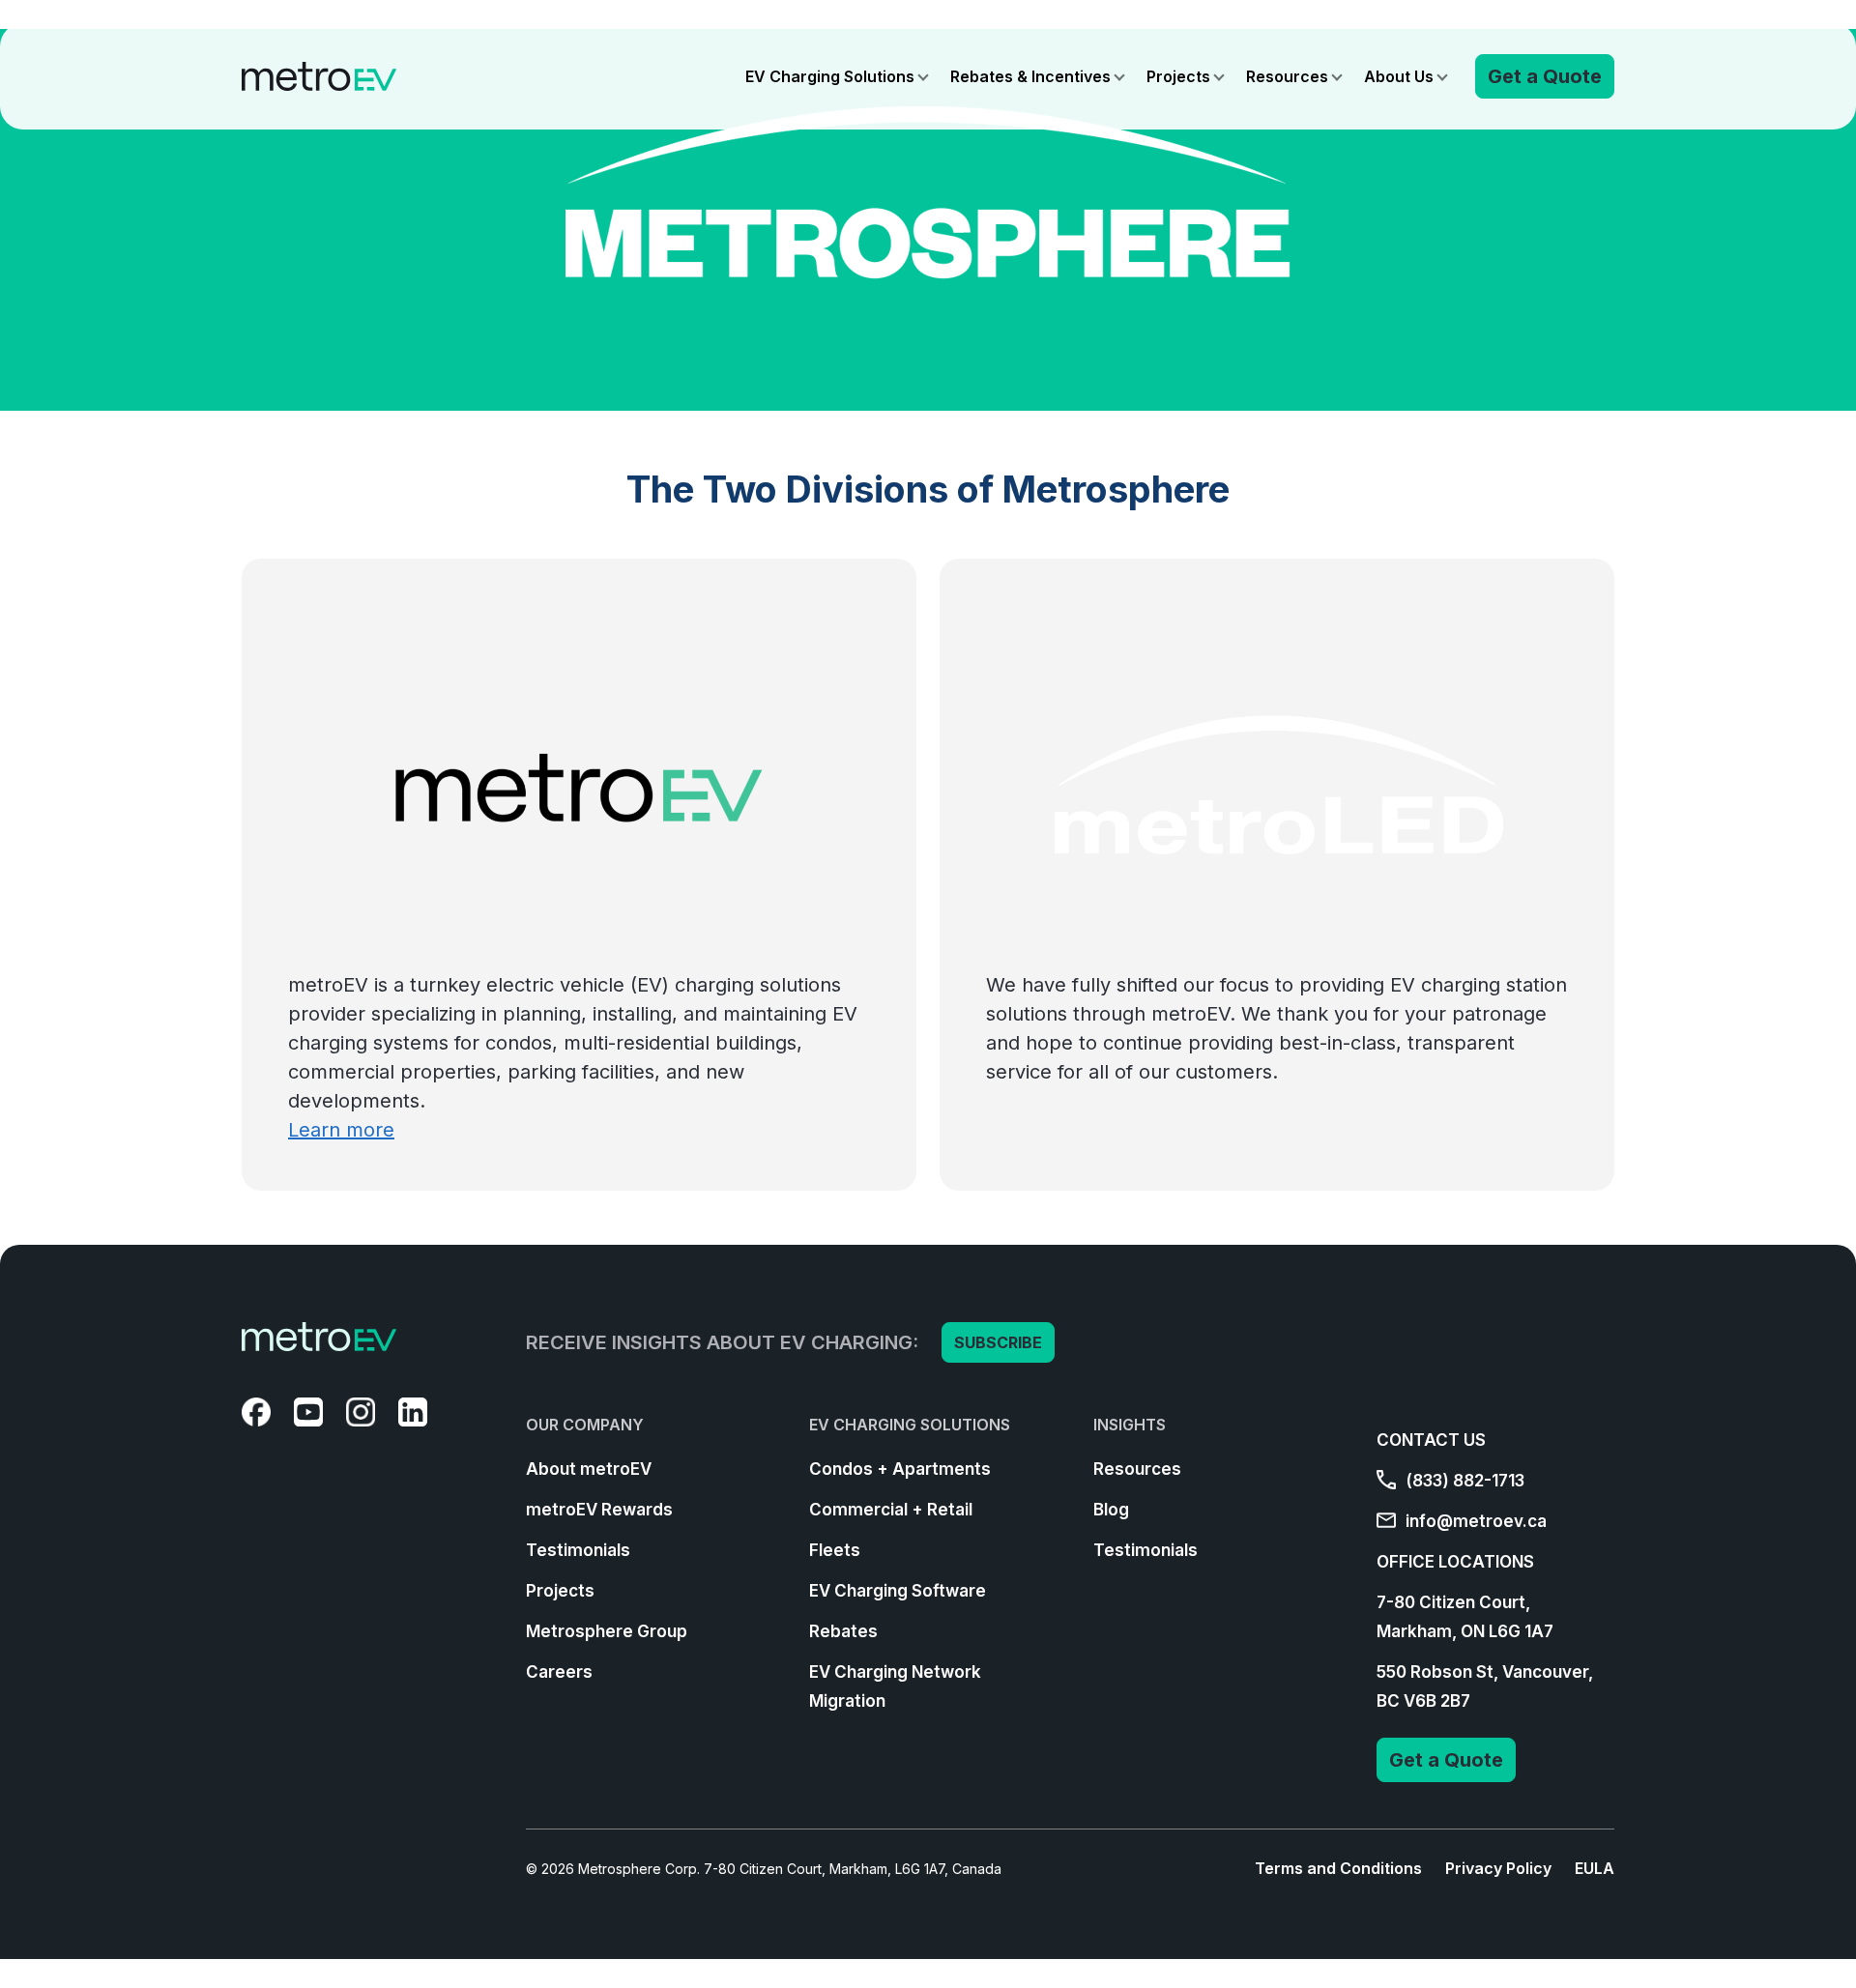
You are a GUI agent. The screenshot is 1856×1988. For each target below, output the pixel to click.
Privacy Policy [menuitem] (1498, 1868)
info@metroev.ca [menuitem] (1474, 1521)
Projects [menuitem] (560, 1591)
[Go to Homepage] (319, 76)
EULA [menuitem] (1595, 1868)
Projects (1178, 76)
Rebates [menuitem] (843, 1631)
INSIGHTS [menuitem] (1130, 1425)
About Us (1399, 76)
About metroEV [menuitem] (589, 1469)
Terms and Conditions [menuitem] (1338, 1868)
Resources (1287, 76)
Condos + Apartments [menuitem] (900, 1469)
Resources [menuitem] (1137, 1469)
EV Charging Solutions (830, 76)
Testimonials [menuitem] (578, 1550)
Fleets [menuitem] (835, 1550)
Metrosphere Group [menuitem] (607, 1631)
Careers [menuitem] (559, 1672)
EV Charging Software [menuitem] (898, 1591)
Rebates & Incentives (1030, 76)
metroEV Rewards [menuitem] (599, 1510)
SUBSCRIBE (998, 1342)
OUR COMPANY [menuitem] (585, 1425)
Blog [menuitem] (1111, 1510)
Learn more (341, 1130)
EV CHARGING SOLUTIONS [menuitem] (910, 1425)
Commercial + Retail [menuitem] (891, 1510)
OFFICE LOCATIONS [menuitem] (1455, 1562)
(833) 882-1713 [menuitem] (1463, 1481)
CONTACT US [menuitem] (1431, 1440)
